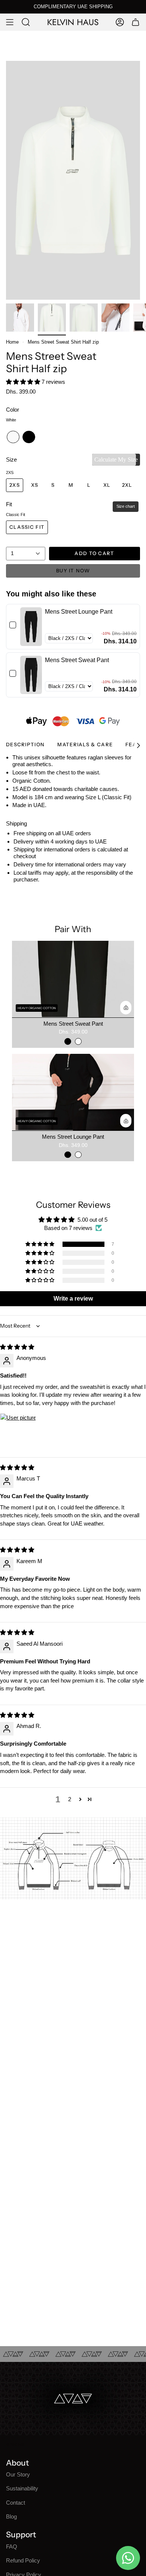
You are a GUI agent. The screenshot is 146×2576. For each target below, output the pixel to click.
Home (12, 342)
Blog (11, 2516)
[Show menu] (10, 22)
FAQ (12, 2547)
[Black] (68, 1041)
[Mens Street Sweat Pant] (73, 979)
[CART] (136, 22)
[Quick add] (126, 1008)
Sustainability (22, 2488)
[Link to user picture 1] (18, 1431)
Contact (16, 2503)
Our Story (18, 2474)
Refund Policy (23, 2560)
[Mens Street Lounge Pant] (73, 1092)
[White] (78, 1041)
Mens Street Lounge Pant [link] (79, 612)
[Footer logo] (15, 2445)
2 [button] (70, 1799)
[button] (24, 382)
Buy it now (73, 570)
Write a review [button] (73, 1299)
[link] (31, 627)
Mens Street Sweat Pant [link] (77, 660)
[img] (17, 1347)
